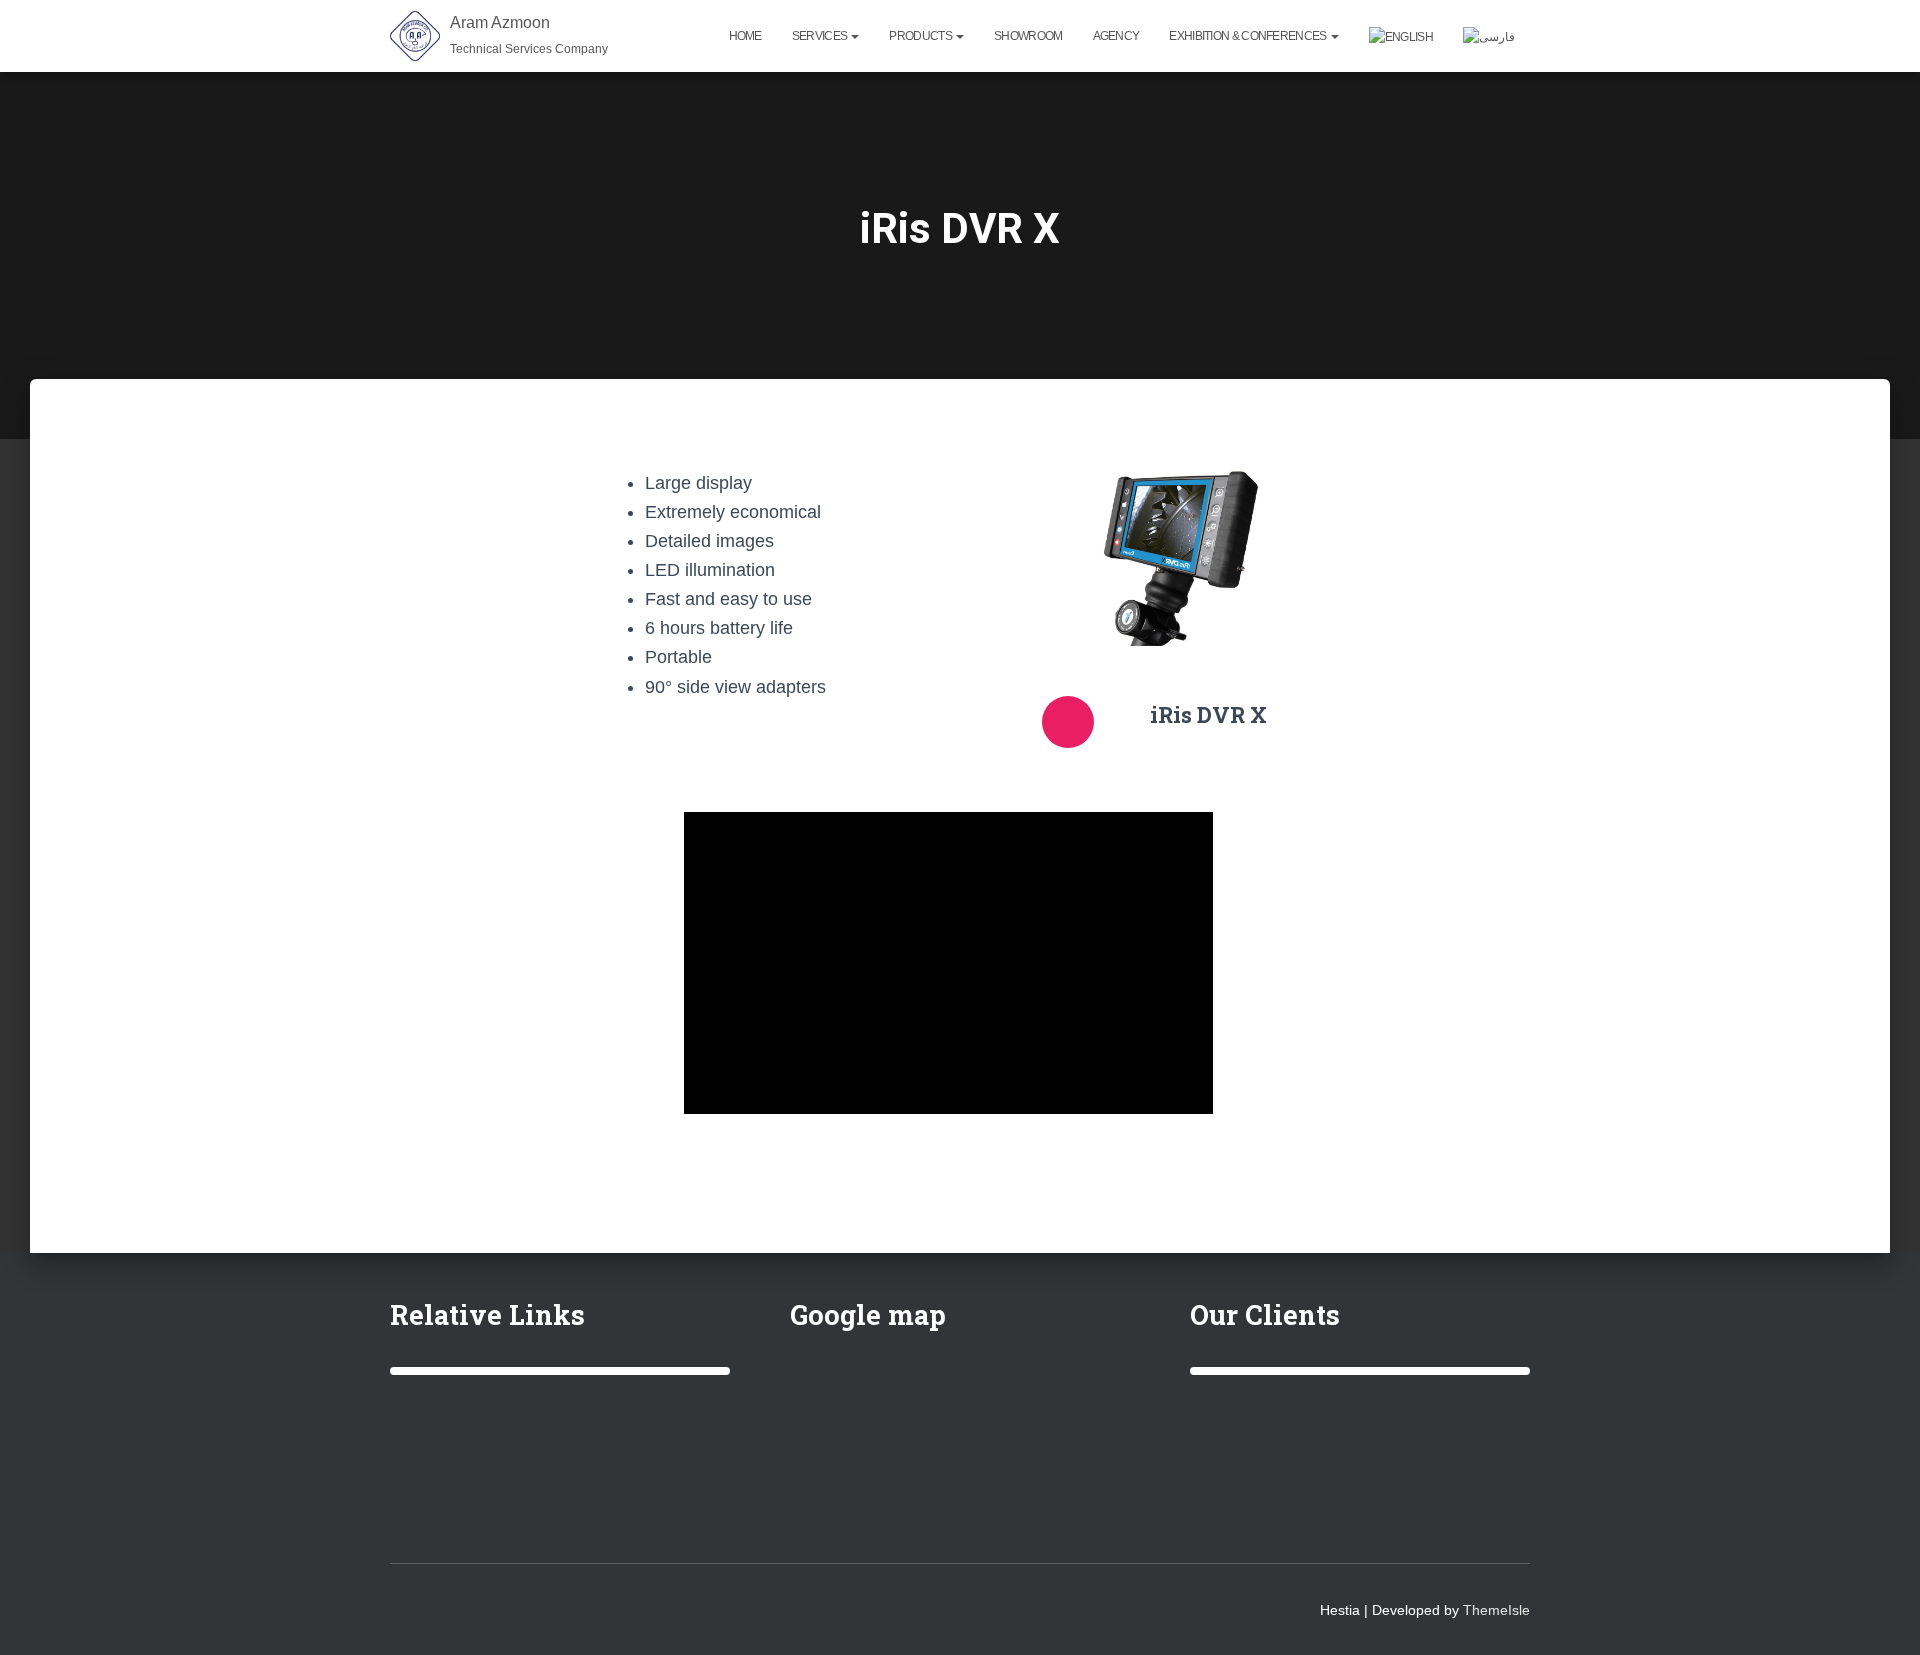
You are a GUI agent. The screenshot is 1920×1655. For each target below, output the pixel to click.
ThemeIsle (1496, 1610)
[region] (560, 1371)
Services (821, 36)
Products (921, 36)
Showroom (1028, 36)
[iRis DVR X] (1068, 722)
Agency (1116, 36)
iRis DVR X (1208, 714)
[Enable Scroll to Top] (1880, 1615)
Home (745, 36)
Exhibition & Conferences (1249, 36)
